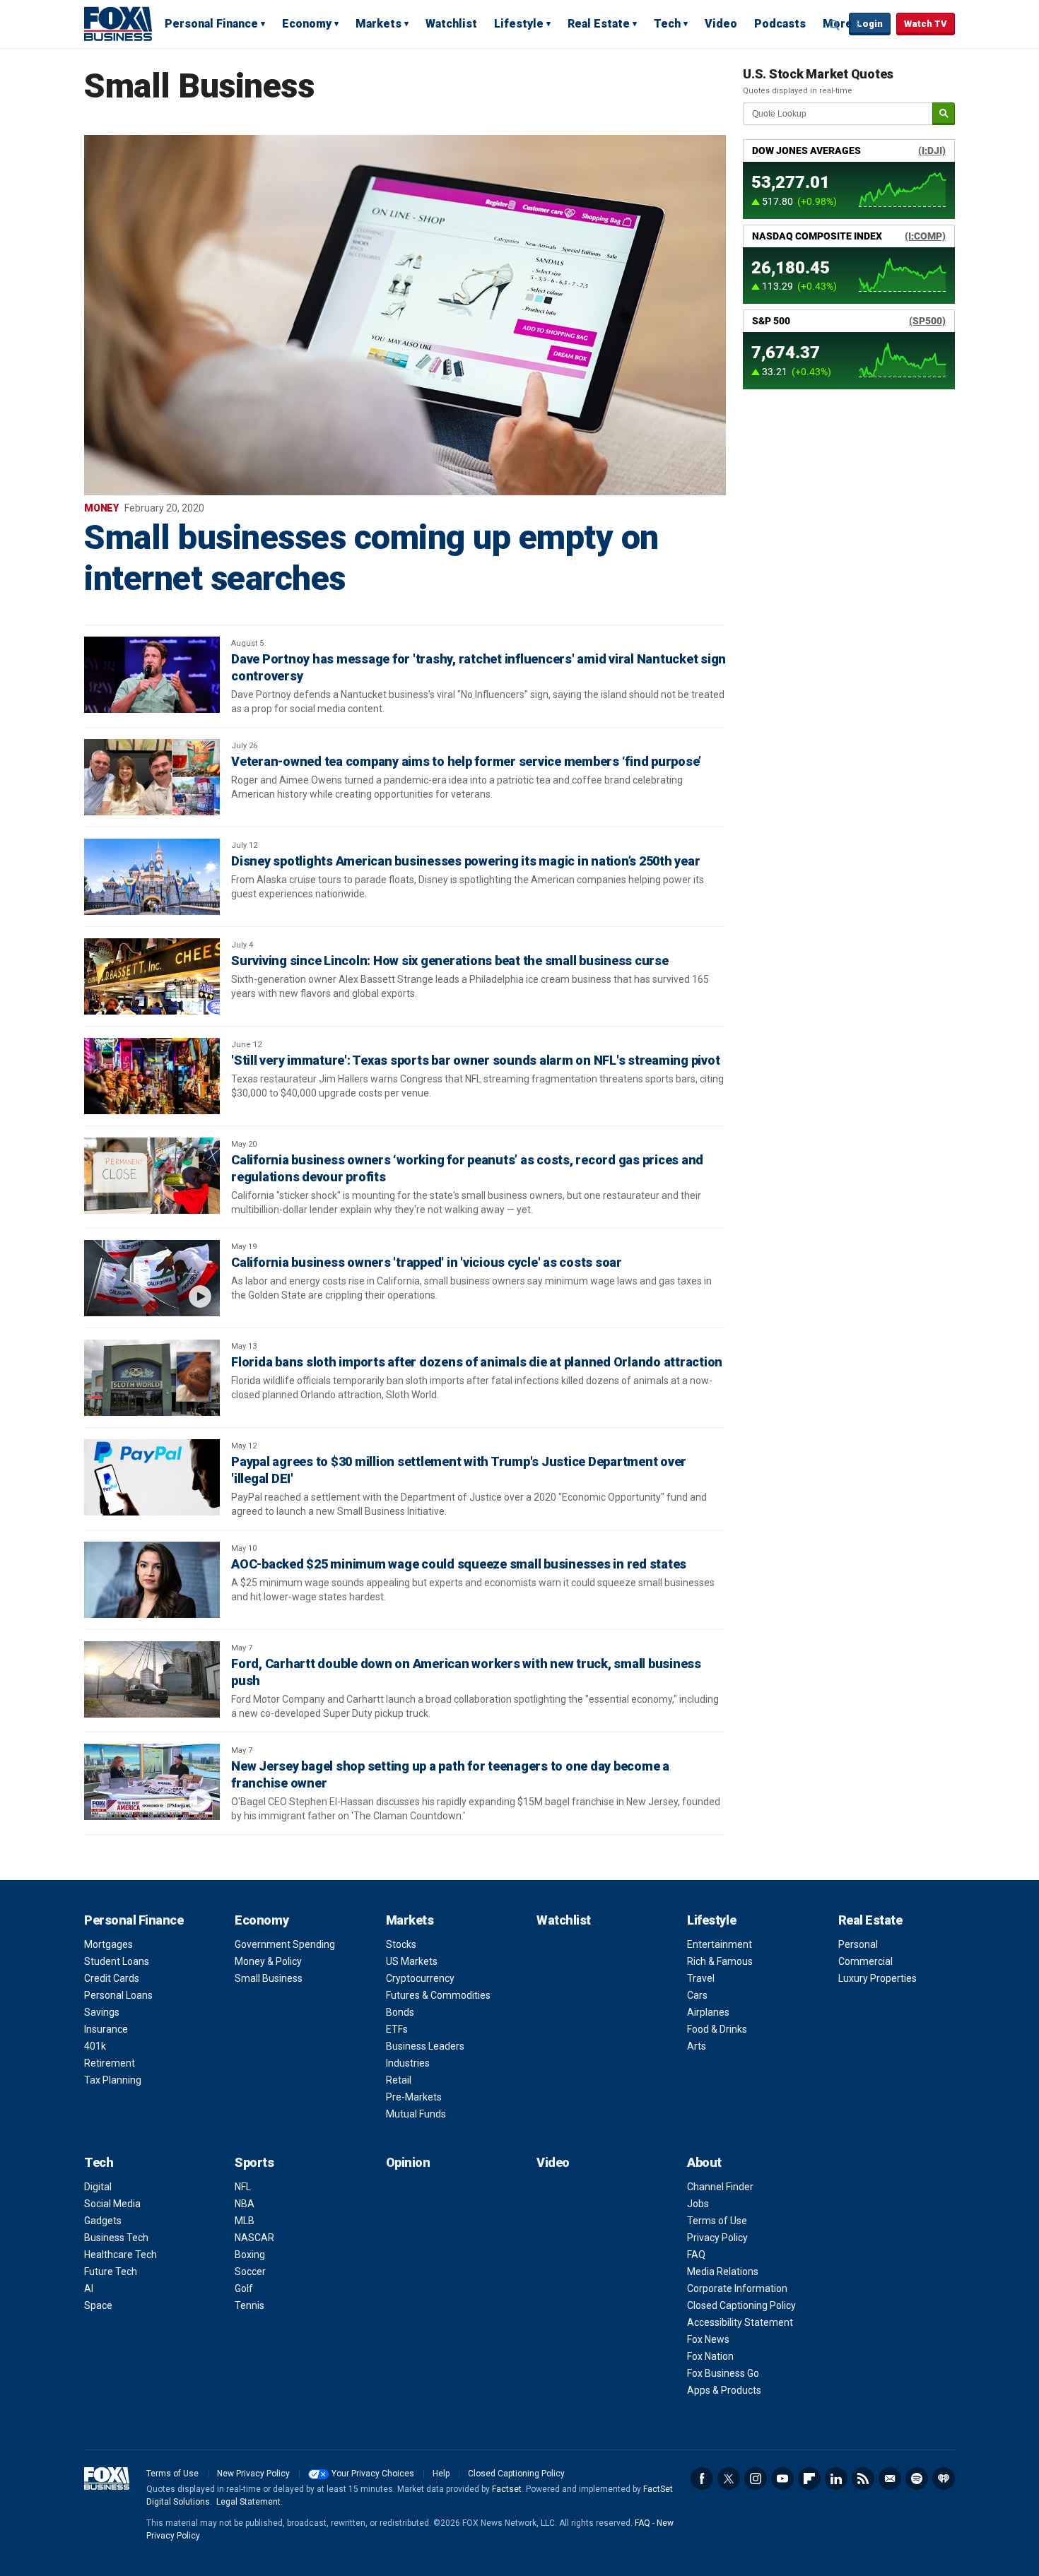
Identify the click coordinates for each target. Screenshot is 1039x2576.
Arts (697, 2046)
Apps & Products (724, 2390)
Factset (507, 2489)
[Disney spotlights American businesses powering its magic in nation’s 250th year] (152, 877)
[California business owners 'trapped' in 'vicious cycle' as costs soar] (152, 1278)
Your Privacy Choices (373, 2474)
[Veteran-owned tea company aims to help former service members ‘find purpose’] (152, 777)
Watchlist (451, 24)
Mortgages (108, 1944)
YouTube (782, 2478)
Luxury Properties (877, 1978)
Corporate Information (737, 2288)
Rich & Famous (720, 1961)
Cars (697, 1995)
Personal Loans (118, 1995)
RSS (863, 2478)
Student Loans (117, 1961)
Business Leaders (425, 2046)
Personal (858, 1944)
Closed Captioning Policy (741, 2305)
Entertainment (720, 1944)
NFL (243, 2187)
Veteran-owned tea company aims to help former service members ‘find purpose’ (466, 761)
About (704, 2162)
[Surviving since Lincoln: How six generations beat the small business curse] (152, 976)
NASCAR (254, 2238)
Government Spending (285, 1944)
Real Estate (599, 24)
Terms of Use (717, 2221)
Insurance (106, 2029)
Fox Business (118, 23)
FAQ (696, 2255)
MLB (245, 2221)
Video (721, 24)
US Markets (412, 1961)
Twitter (729, 2478)
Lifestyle (519, 24)
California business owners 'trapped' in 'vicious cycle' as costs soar (427, 1262)
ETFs (397, 2029)
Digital (98, 2187)
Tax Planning (113, 2080)
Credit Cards (112, 1978)
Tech (667, 24)
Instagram (756, 2478)
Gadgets (103, 2221)
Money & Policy (268, 1961)
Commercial (865, 1961)
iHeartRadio (944, 2478)
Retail (399, 2080)
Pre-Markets (414, 2097)
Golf (244, 2288)
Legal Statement (248, 2502)
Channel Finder (720, 2187)
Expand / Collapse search (835, 25)
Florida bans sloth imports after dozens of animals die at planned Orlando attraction (477, 1362)
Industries (408, 2063)
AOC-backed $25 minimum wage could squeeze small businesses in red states (459, 1564)
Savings (102, 2012)
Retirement (110, 2063)
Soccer (250, 2271)
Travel (701, 1978)
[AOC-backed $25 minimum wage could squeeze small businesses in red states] (152, 1580)
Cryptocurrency (420, 1978)
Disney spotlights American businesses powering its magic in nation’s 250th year (465, 861)
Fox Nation (710, 2356)
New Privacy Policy (253, 2474)
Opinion (408, 2162)
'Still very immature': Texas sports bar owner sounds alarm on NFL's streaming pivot (475, 1060)
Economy (307, 24)
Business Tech (116, 2238)
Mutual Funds (416, 2114)
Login (870, 24)
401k (95, 2046)
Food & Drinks (717, 2029)
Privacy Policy (717, 2238)
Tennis (250, 2305)
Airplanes (708, 2012)
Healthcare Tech (121, 2255)
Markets (378, 24)
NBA (245, 2204)
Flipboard (809, 2478)
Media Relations (723, 2271)
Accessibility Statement (740, 2322)
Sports (254, 2162)
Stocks (401, 1944)
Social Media (112, 2204)
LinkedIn (836, 2478)
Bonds (400, 2012)
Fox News (708, 2339)
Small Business (269, 1978)
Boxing (250, 2255)
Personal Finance (211, 24)
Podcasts (780, 24)
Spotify (917, 2478)
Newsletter (890, 2478)
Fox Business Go (723, 2373)
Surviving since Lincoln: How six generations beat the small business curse (450, 961)
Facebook (702, 2478)
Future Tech (111, 2271)
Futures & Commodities (438, 1995)
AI (89, 2288)
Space (98, 2305)
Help (441, 2474)
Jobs (698, 2204)
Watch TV (926, 24)
